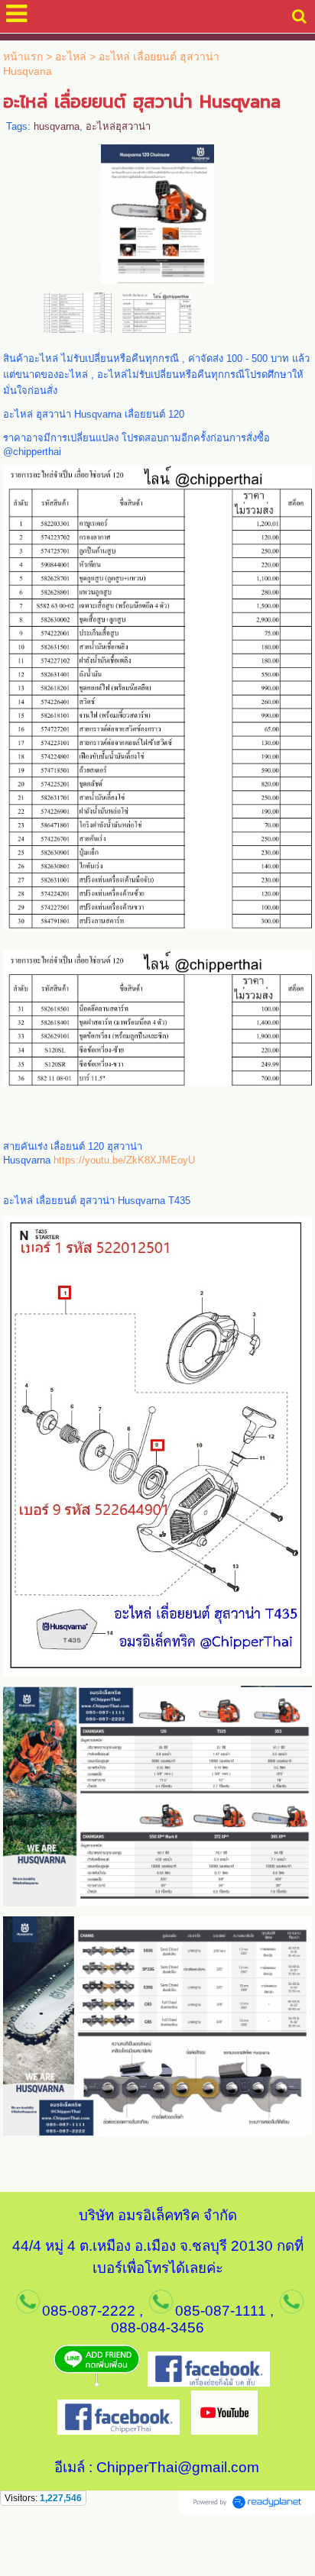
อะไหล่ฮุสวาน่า (118, 126)
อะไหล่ (71, 56)
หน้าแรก (23, 56)
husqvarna (57, 126)
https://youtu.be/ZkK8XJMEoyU (124, 1160)
